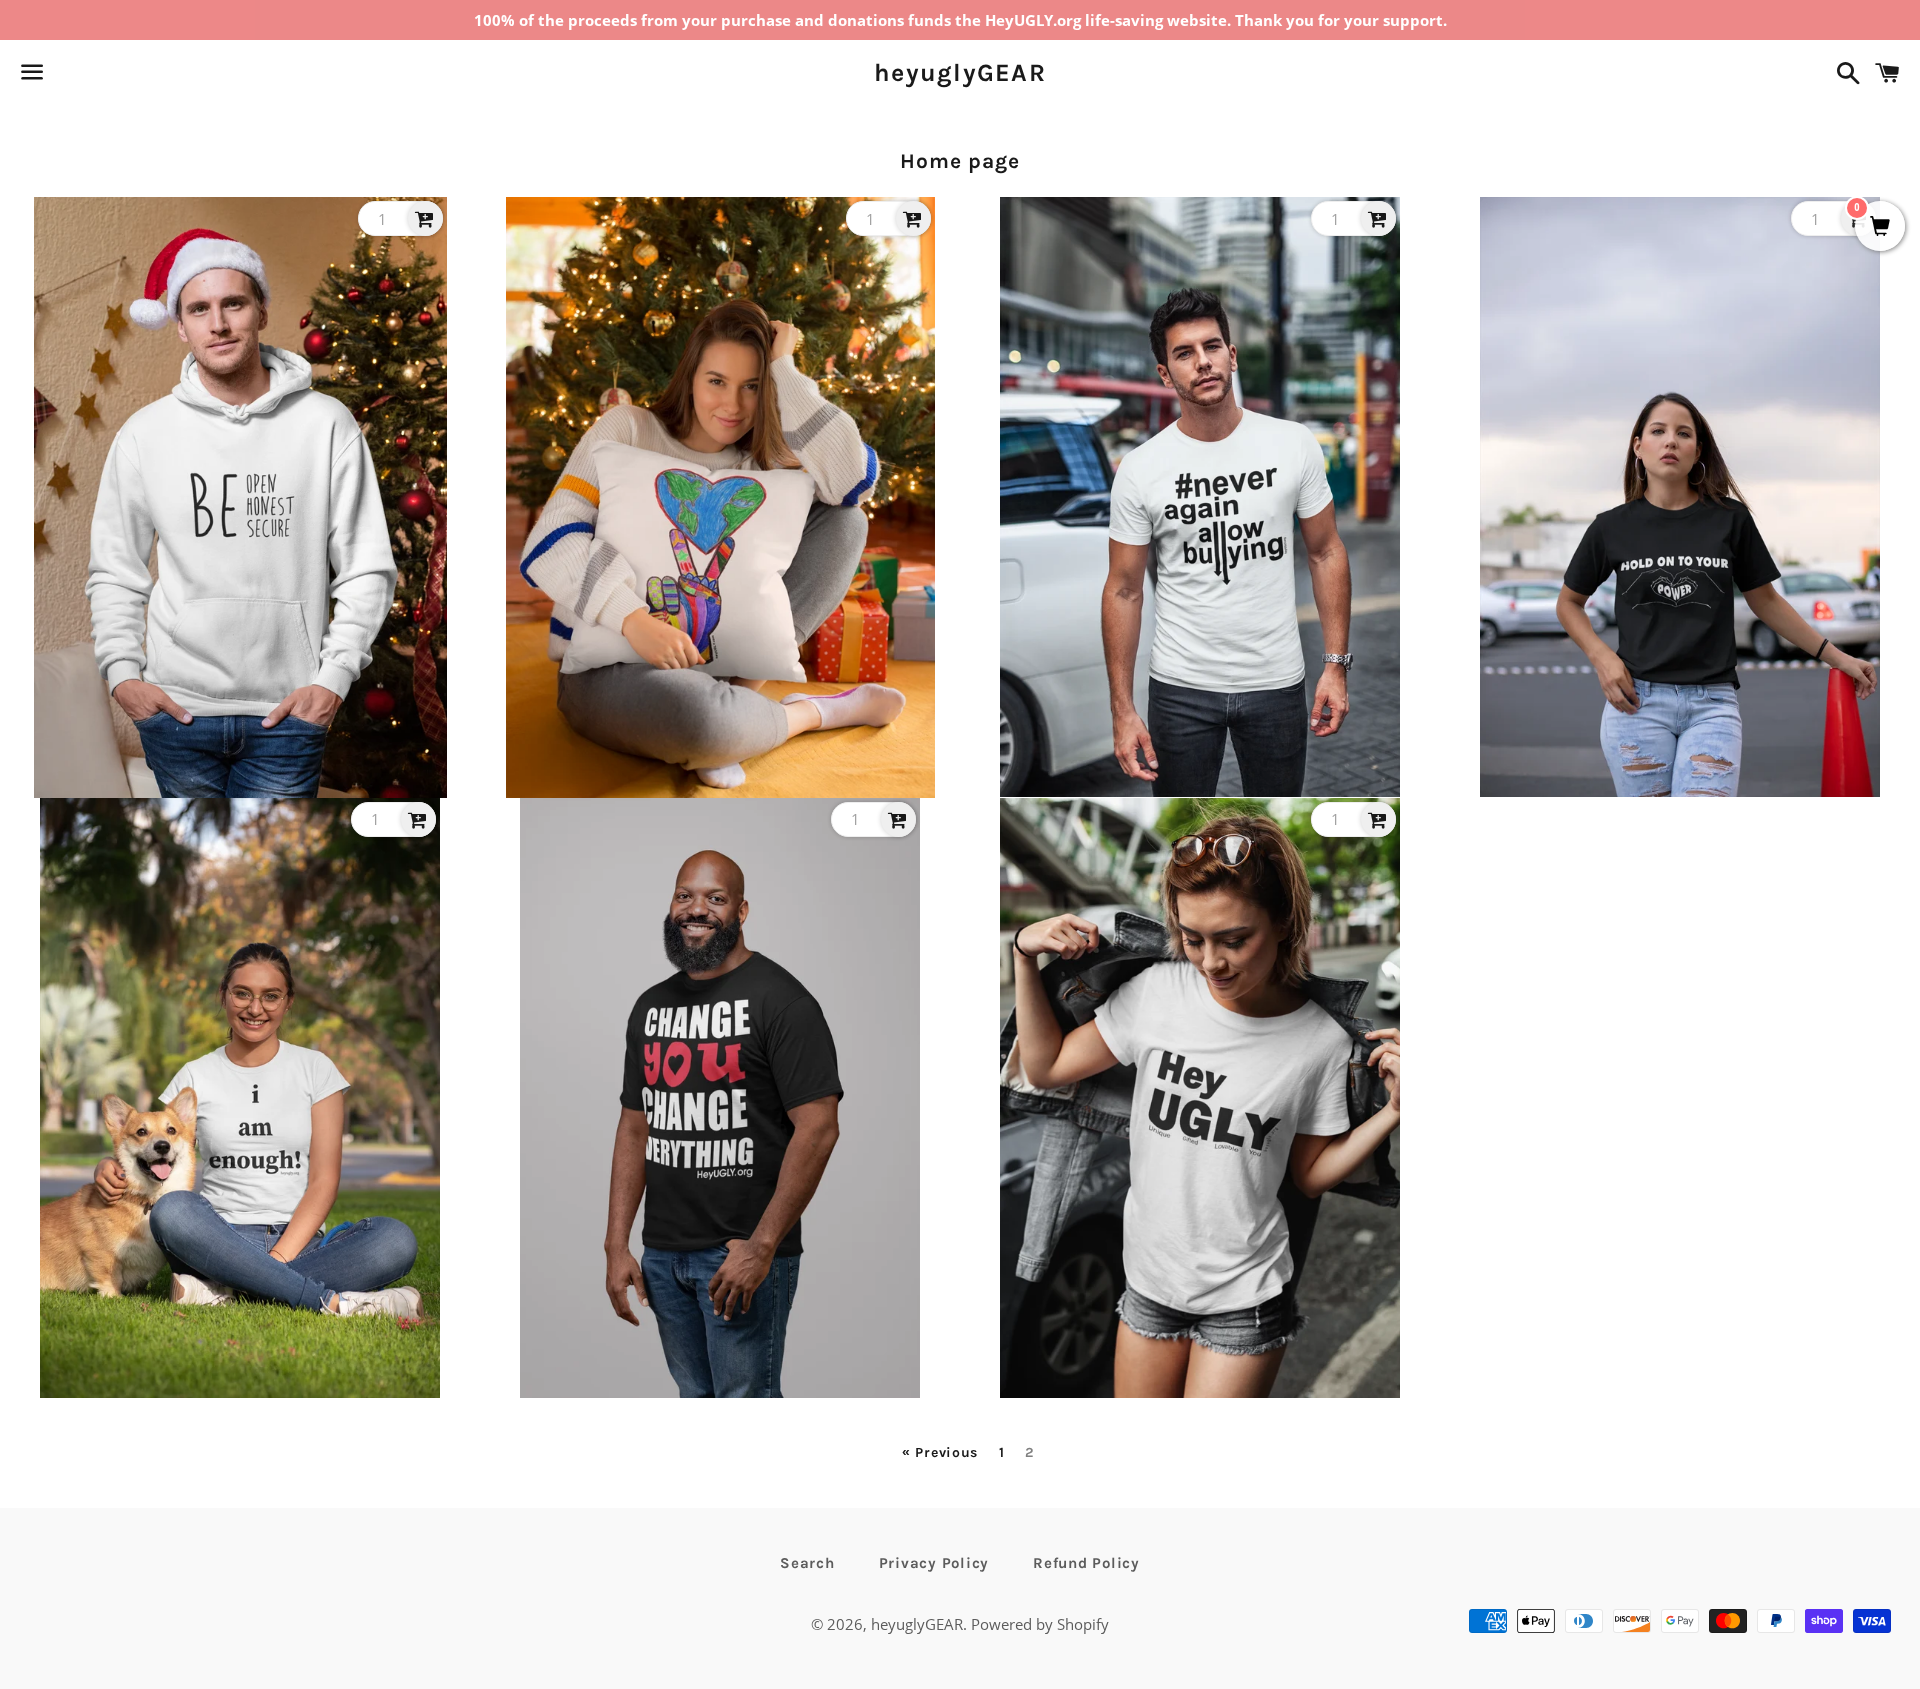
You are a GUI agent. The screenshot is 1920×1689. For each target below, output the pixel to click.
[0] (1880, 227)
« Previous (940, 1453)
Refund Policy (1086, 1563)
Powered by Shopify (1040, 1624)
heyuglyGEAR (960, 72)
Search (807, 1563)
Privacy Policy (934, 1563)
